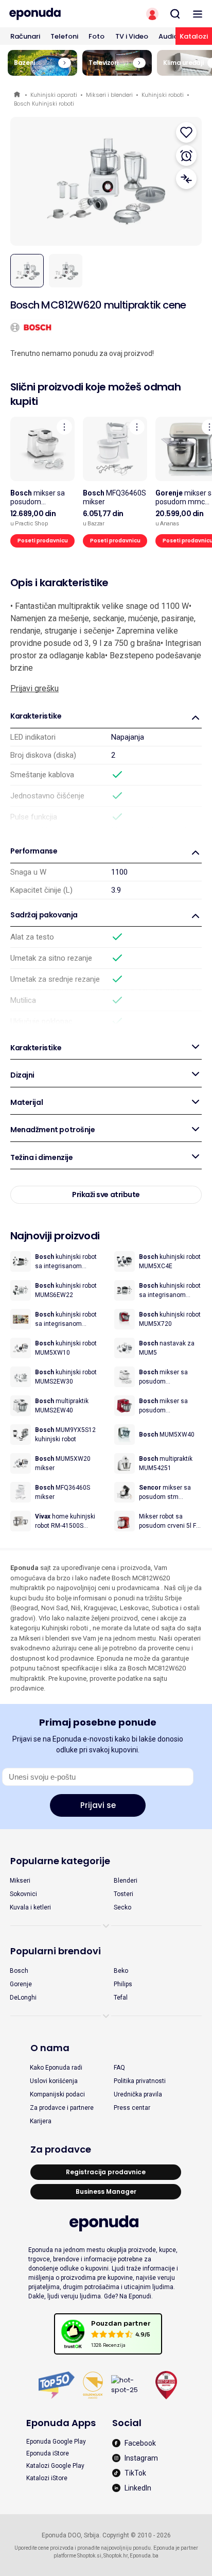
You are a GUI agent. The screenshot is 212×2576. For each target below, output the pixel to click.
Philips (123, 1984)
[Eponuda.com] (53, 14)
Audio (168, 36)
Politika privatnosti (140, 2081)
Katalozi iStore (47, 2478)
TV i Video (132, 36)
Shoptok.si (89, 2556)
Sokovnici (23, 1894)
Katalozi (194, 36)
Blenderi (126, 1881)
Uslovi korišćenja (54, 2081)
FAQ (119, 2068)
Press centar (132, 2108)
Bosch (19, 1971)
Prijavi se (98, 1805)
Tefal (121, 1998)
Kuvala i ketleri (30, 1907)
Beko (121, 1971)
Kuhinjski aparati (54, 95)
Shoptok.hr (116, 2556)
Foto (96, 36)
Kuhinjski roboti (163, 95)
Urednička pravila (138, 2094)
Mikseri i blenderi (109, 95)
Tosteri (123, 1894)
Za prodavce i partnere (62, 2108)
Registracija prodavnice (106, 2172)
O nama (50, 2048)
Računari (25, 36)
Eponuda (18, 95)
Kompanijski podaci (57, 2094)
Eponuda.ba (144, 2556)
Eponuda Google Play (56, 2442)
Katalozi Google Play (55, 2466)
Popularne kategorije (60, 1861)
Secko (122, 1907)
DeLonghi (23, 1998)
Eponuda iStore (48, 2453)
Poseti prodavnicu (43, 541)
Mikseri (20, 1881)
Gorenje (21, 1984)
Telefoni (64, 36)
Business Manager (106, 2191)
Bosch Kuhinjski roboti (44, 104)
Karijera (41, 2121)
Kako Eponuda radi (56, 2068)
